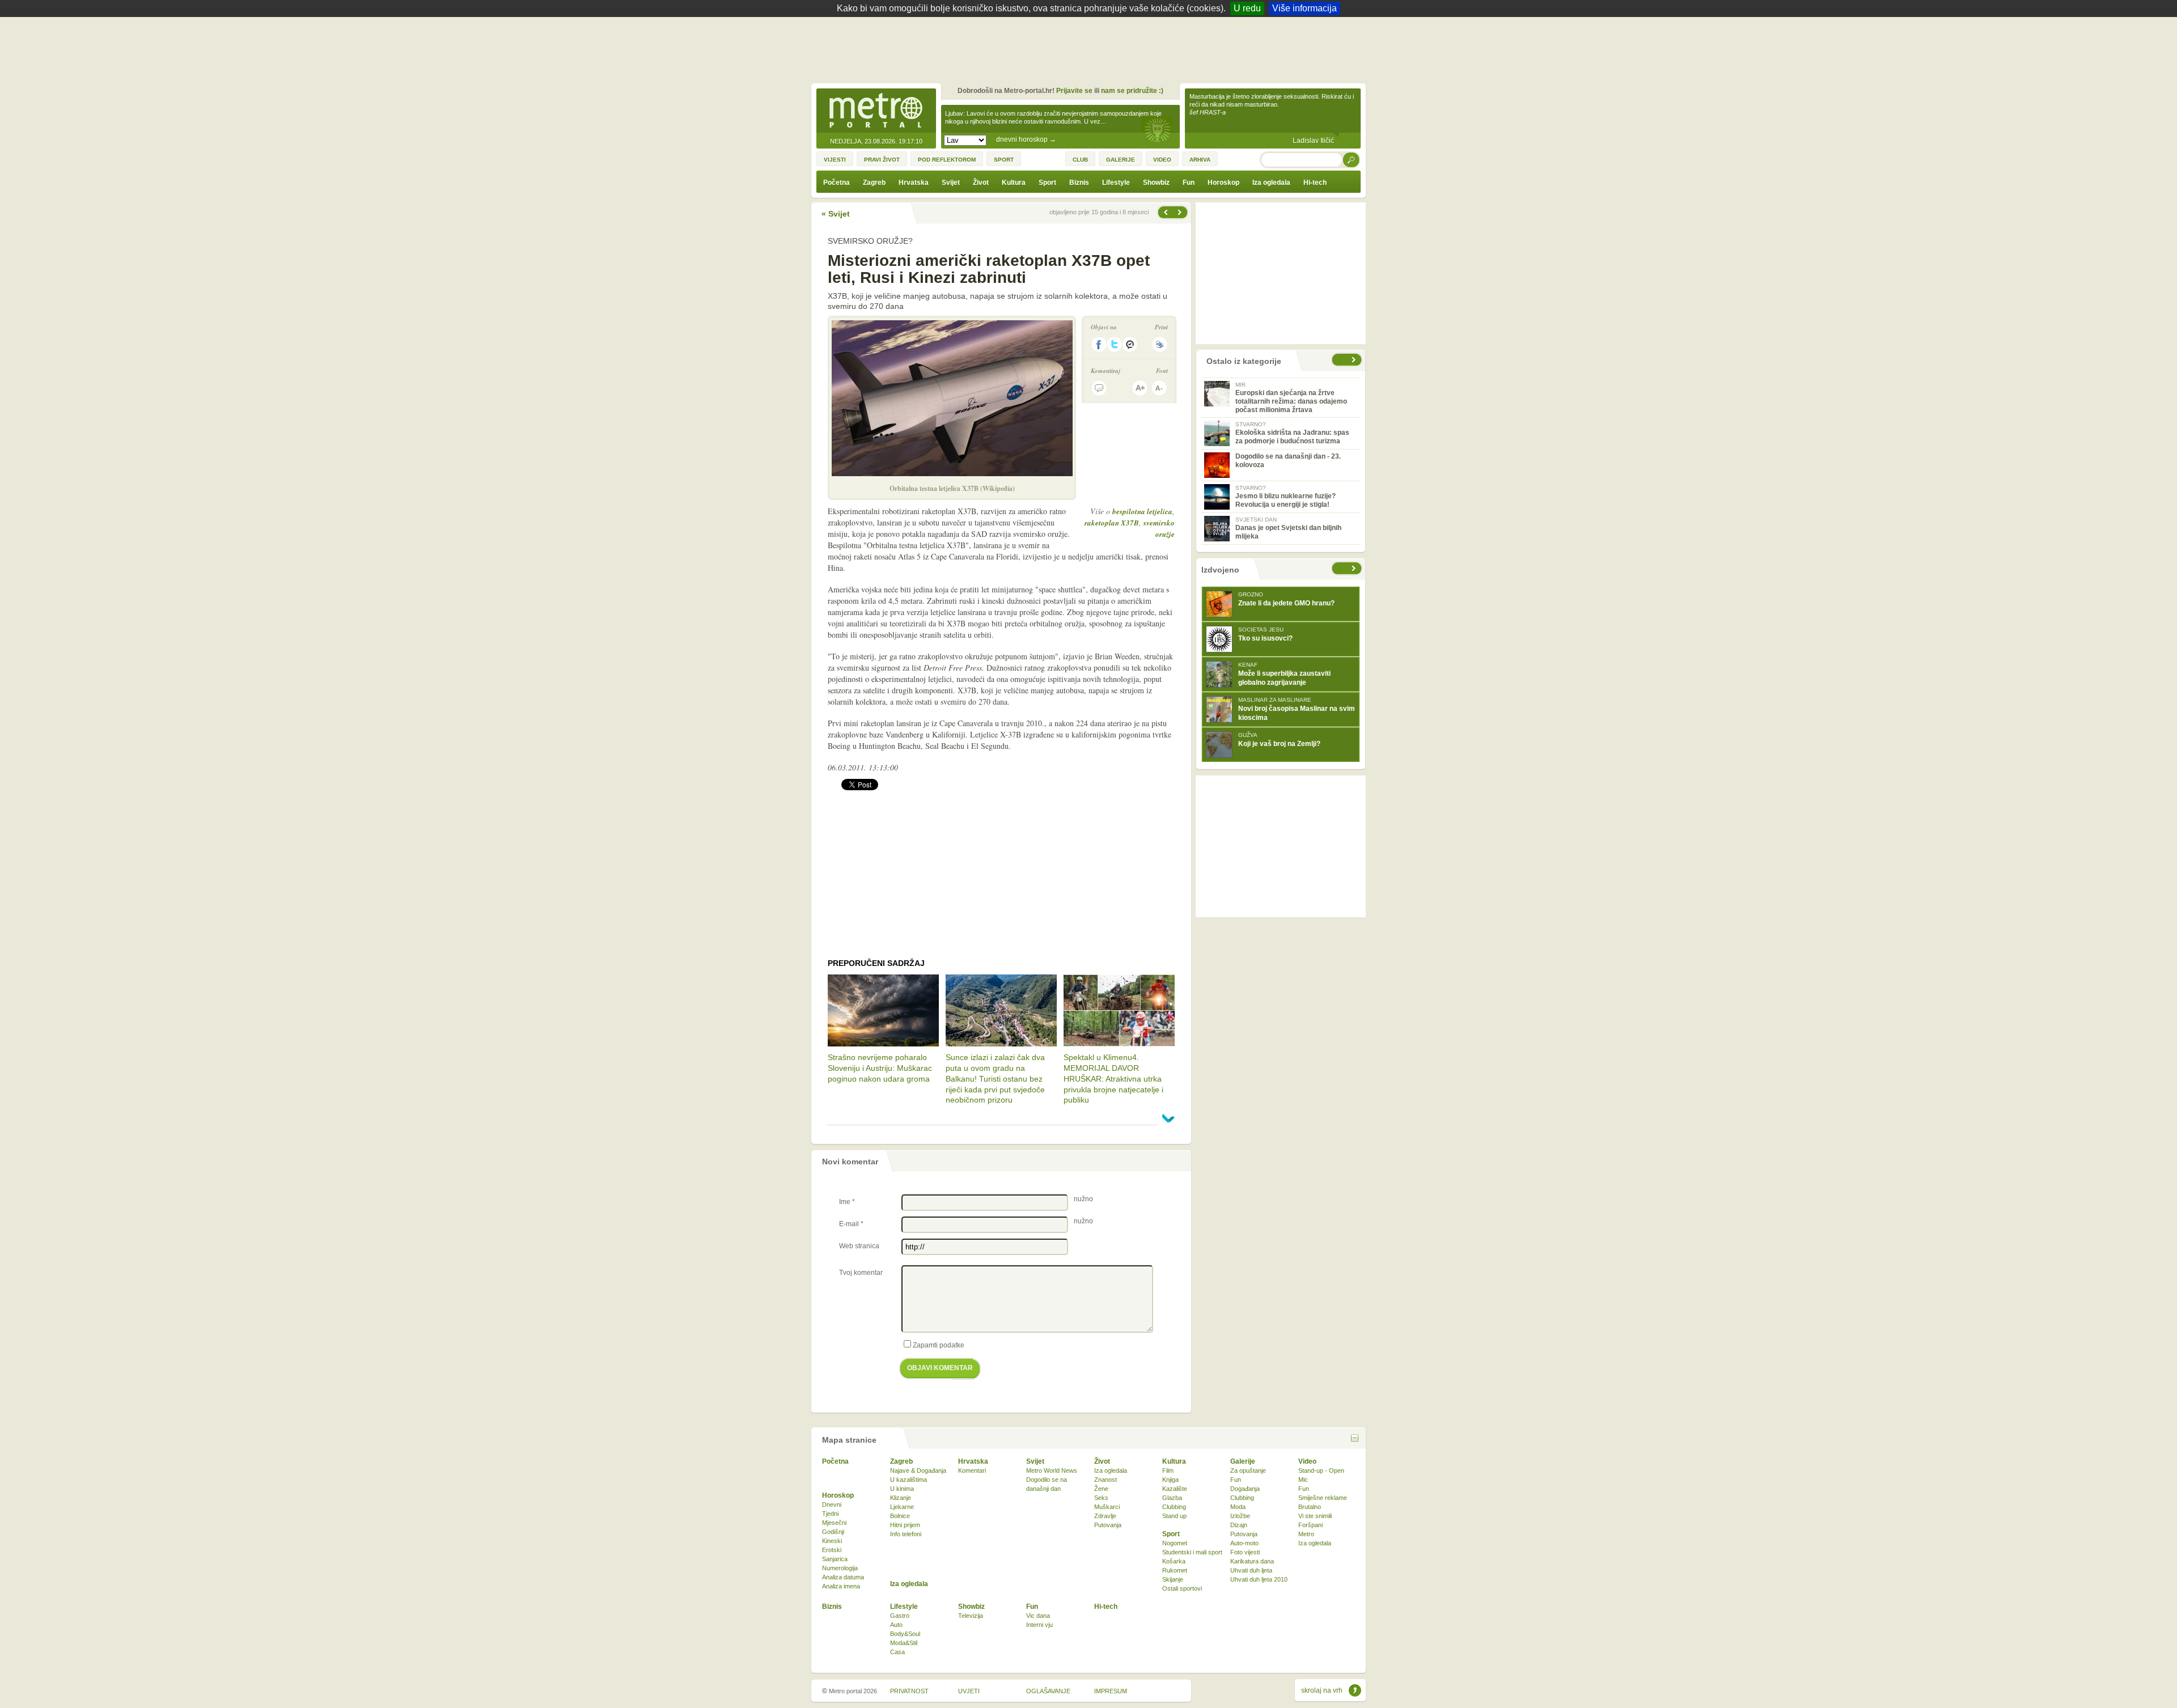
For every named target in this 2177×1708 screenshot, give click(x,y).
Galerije (1243, 1461)
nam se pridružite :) (1132, 91)
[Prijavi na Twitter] (1115, 344)
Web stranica (859, 1246)
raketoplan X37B (1112, 523)
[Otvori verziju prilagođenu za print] (1160, 344)
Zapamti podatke (939, 1345)
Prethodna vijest (1181, 212)
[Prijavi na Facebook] (1099, 344)
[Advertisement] (1091, 48)
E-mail (851, 1224)
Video (1307, 1461)
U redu (1247, 8)
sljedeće (1355, 568)
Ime (847, 1202)
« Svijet (836, 214)
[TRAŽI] (1352, 160)
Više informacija (1304, 8)
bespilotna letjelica (1142, 511)
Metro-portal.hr (876, 111)
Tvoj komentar (861, 1273)
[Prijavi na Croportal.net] (1130, 344)
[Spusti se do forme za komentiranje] (1099, 388)
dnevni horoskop (1026, 139)
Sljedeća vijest (1165, 212)
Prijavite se (1074, 91)
